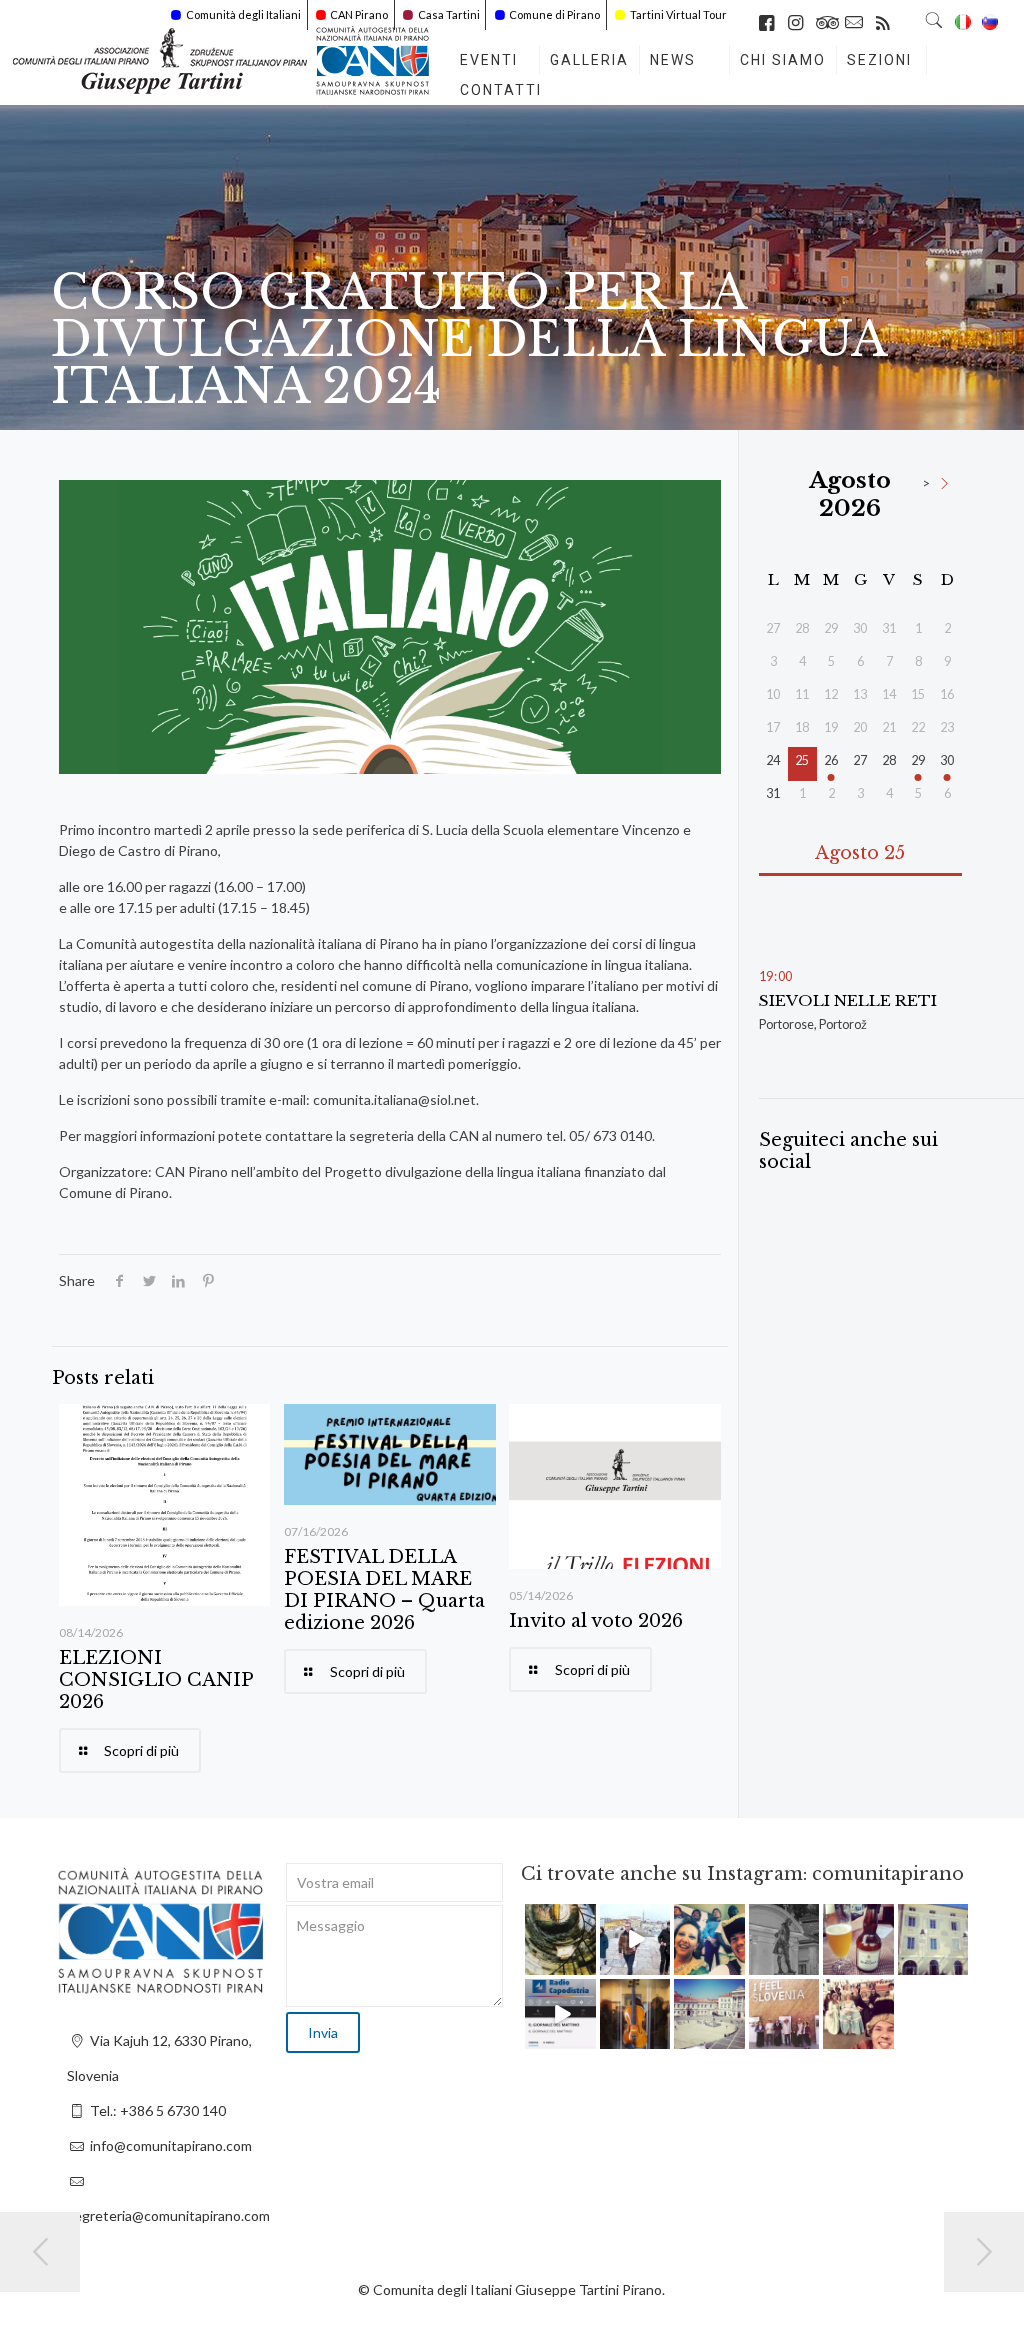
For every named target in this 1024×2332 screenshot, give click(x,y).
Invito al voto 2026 (596, 1621)
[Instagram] (584, 1962)
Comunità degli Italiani (243, 14)
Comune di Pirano (554, 14)
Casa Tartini (449, 14)
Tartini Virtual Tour (678, 14)
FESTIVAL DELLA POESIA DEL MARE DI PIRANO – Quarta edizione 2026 (384, 1590)
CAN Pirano (359, 14)
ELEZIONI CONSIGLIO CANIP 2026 (156, 1680)
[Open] (560, 1939)
